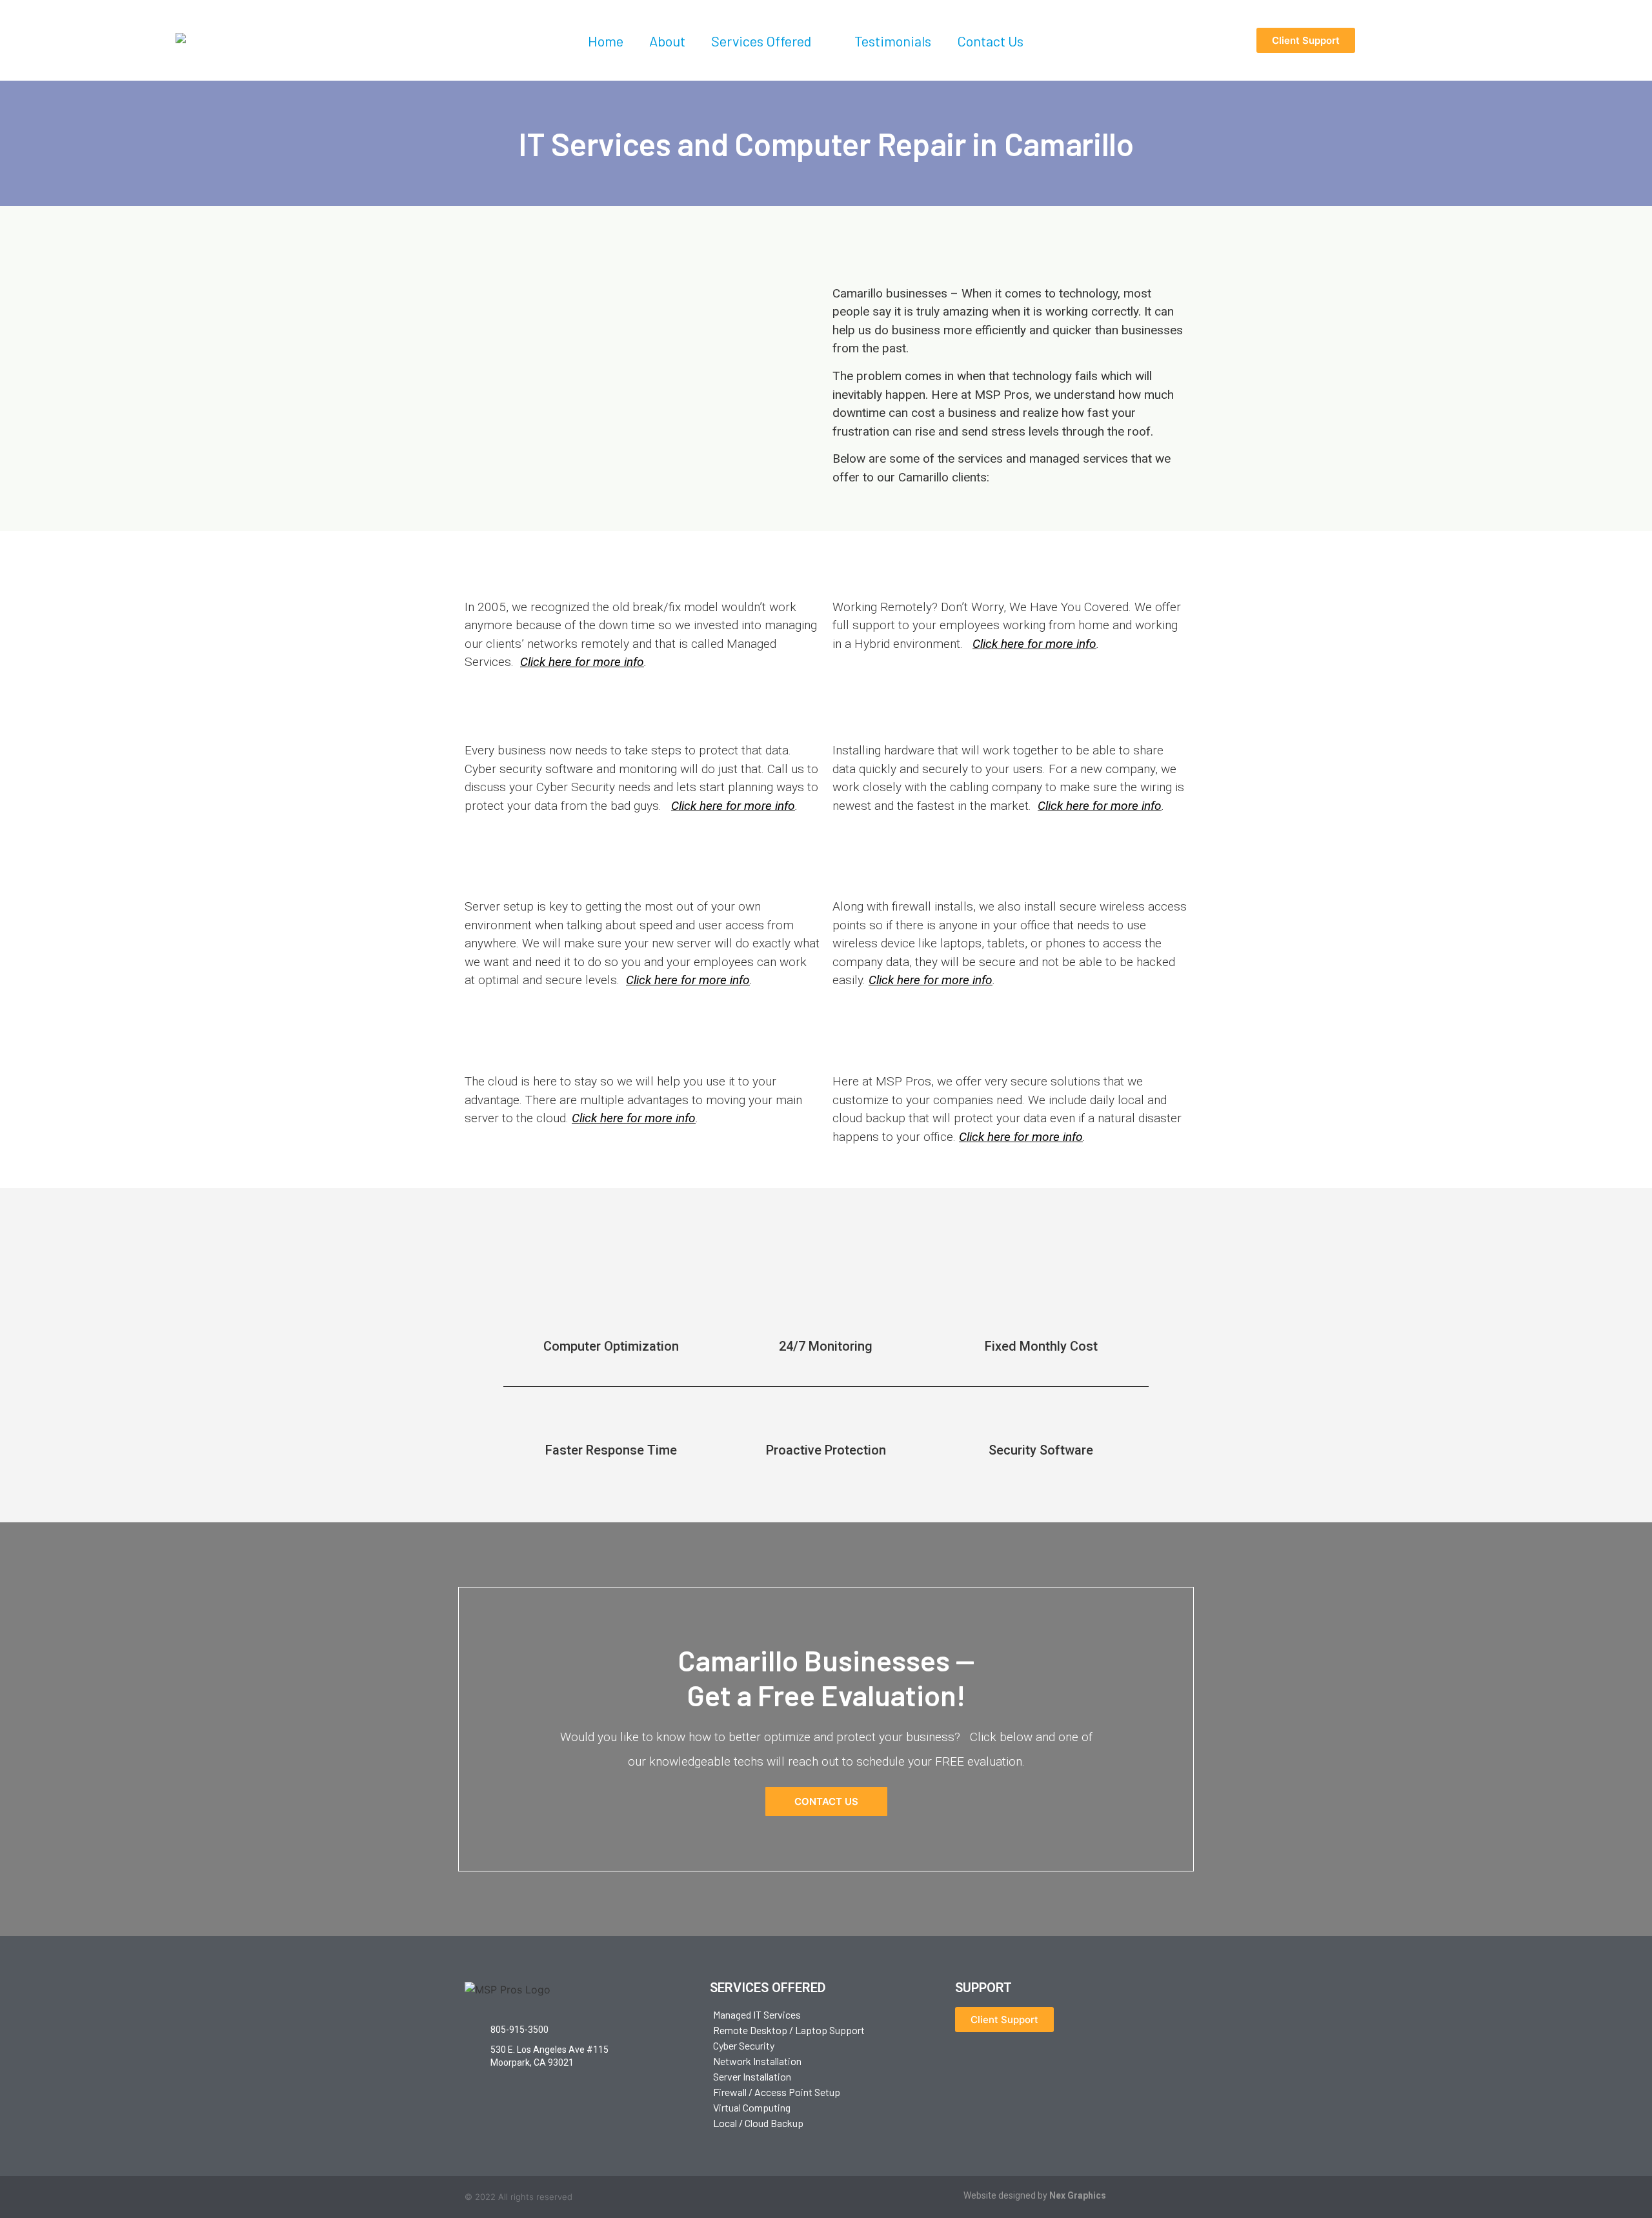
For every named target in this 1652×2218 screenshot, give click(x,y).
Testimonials (893, 41)
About (667, 41)
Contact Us (990, 41)
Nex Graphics (1078, 2195)
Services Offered (761, 41)
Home (606, 41)
